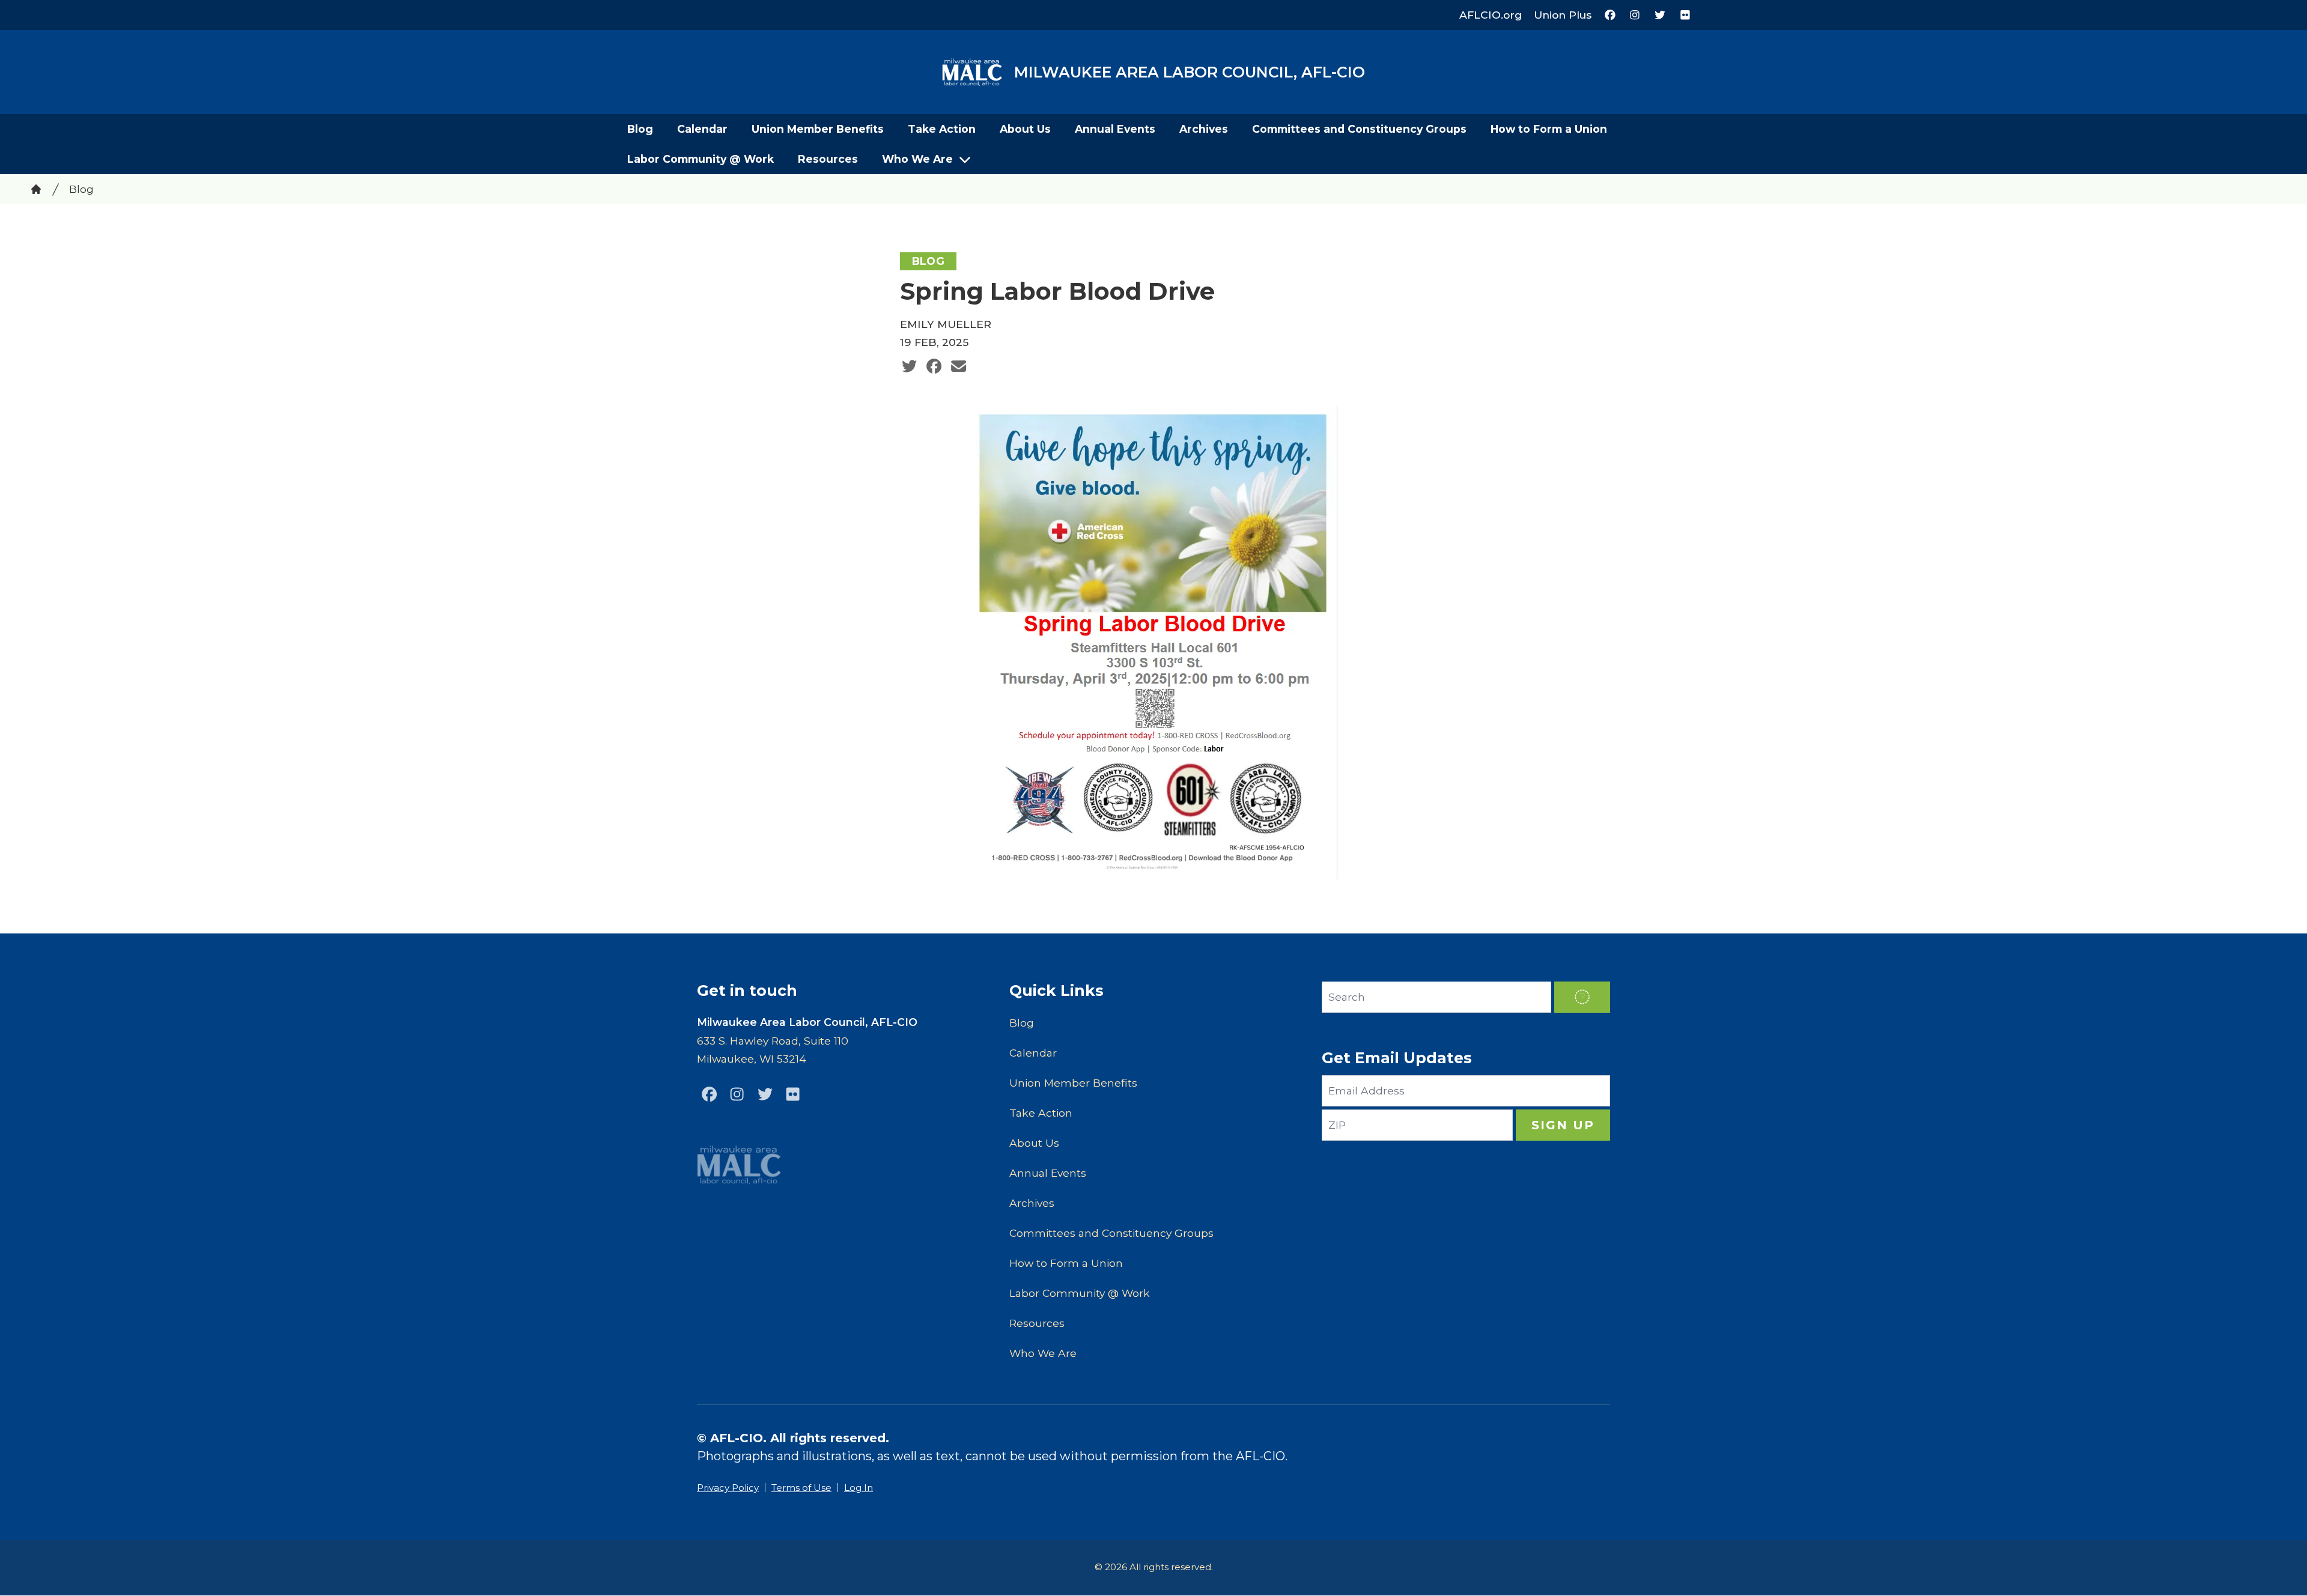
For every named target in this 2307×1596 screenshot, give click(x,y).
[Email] (959, 366)
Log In (859, 1488)
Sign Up (1563, 1125)
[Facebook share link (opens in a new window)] (934, 366)
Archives (1204, 129)
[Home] (36, 189)
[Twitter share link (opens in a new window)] (909, 366)
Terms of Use (801, 1488)
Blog (640, 129)
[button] (1582, 997)
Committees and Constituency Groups (1359, 129)
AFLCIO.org (1491, 15)
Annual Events (1115, 129)
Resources (828, 159)
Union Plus (1563, 15)
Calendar (702, 129)
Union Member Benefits (818, 129)
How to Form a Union (1549, 129)
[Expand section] (965, 159)
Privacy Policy (728, 1488)
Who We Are (917, 159)
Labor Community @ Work (701, 159)
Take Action (942, 129)
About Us (1025, 129)
